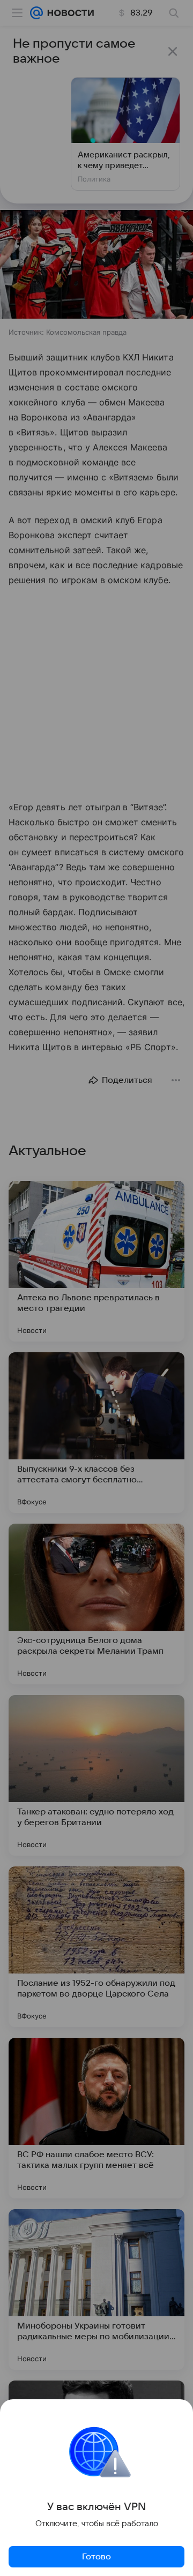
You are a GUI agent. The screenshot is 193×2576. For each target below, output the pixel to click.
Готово (96, 2557)
